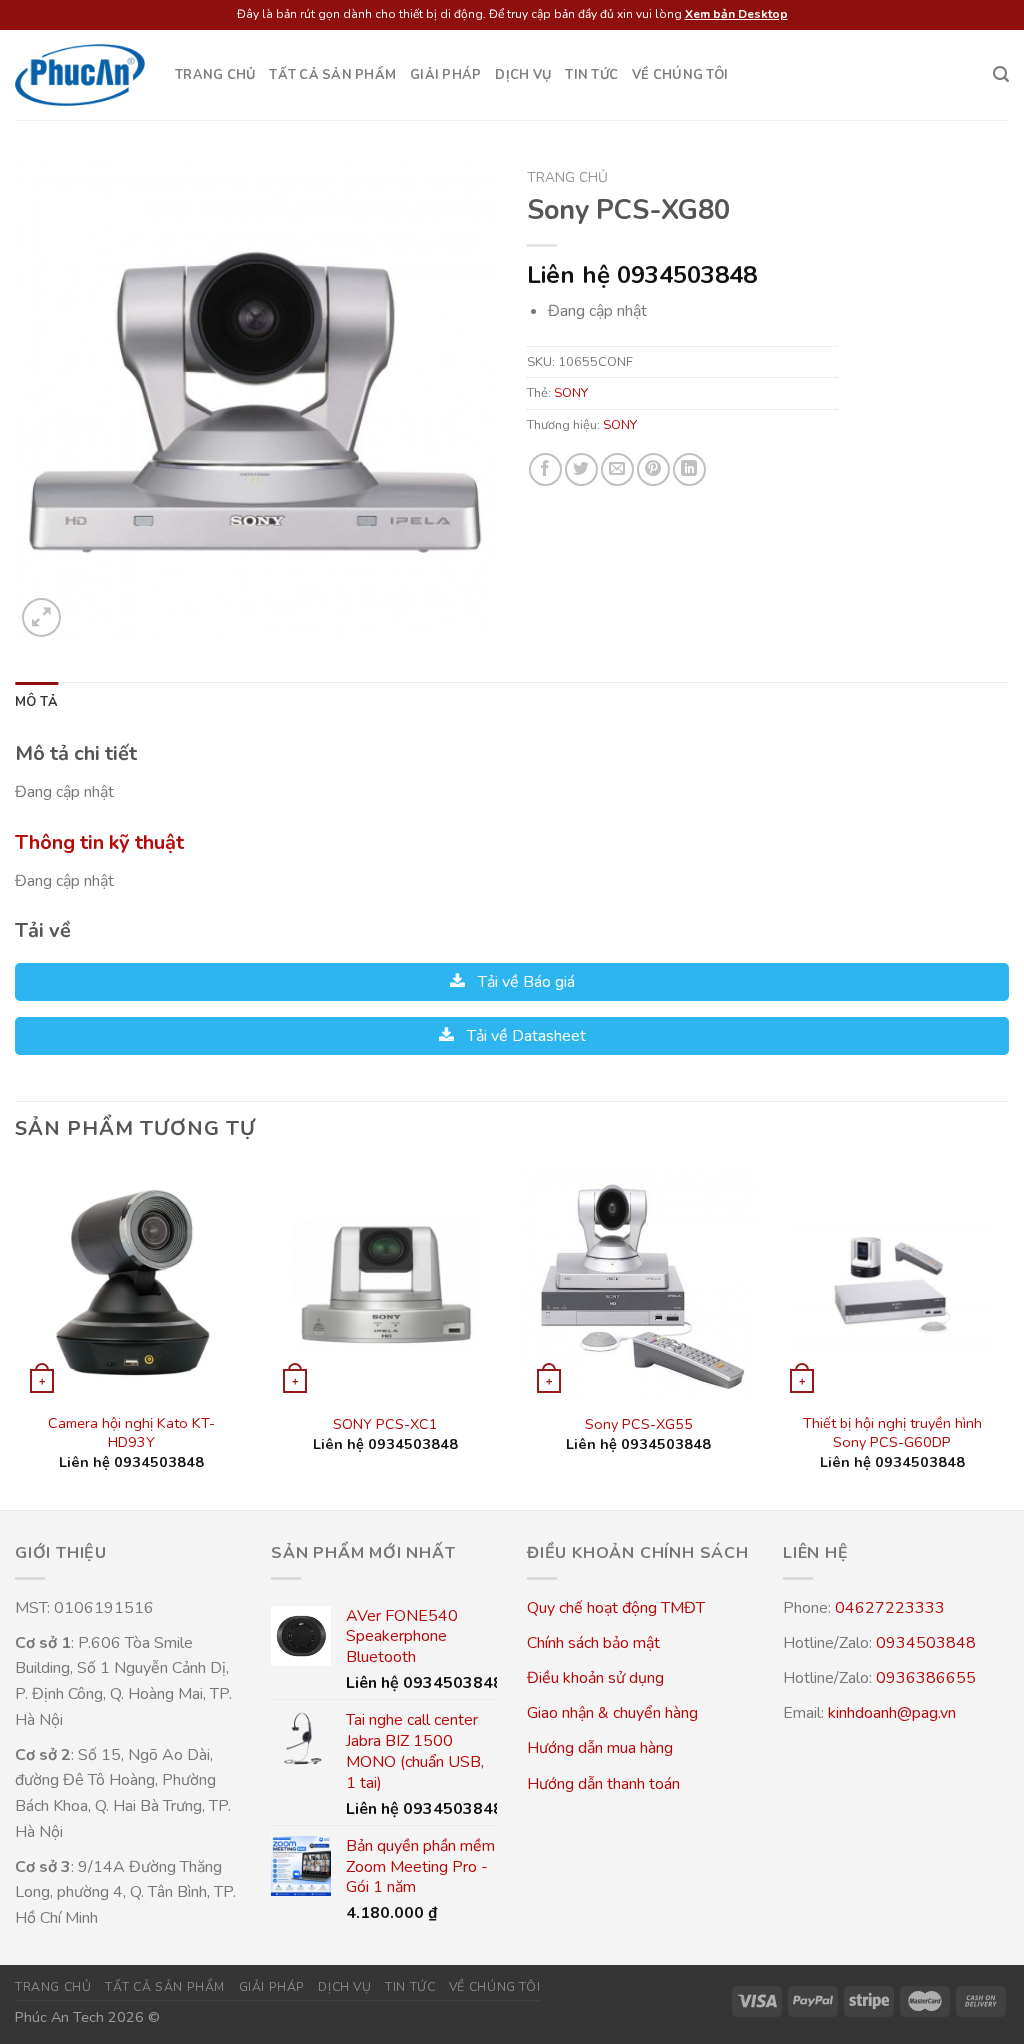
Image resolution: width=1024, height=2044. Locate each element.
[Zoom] (41, 617)
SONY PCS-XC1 (385, 1424)
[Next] (1008, 1335)
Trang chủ (215, 75)
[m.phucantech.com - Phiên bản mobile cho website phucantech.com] (80, 75)
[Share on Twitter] (581, 469)
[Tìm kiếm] (1001, 74)
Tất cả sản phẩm (332, 75)
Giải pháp (445, 75)
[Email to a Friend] (617, 469)
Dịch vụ (523, 75)
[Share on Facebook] (545, 469)
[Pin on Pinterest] (653, 469)
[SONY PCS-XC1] (385, 1283)
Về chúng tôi (680, 75)
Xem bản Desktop (736, 14)
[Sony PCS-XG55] (639, 1283)
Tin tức (591, 75)
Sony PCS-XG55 (639, 1424)
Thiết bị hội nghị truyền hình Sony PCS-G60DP (892, 1432)
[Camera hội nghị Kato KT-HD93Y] (132, 1283)
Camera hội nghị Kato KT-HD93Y (131, 1432)
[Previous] (16, 1335)
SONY (571, 393)
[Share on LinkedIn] (689, 469)
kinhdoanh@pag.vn (892, 1713)
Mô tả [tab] (36, 702)
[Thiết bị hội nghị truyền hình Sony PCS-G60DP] (892, 1283)
